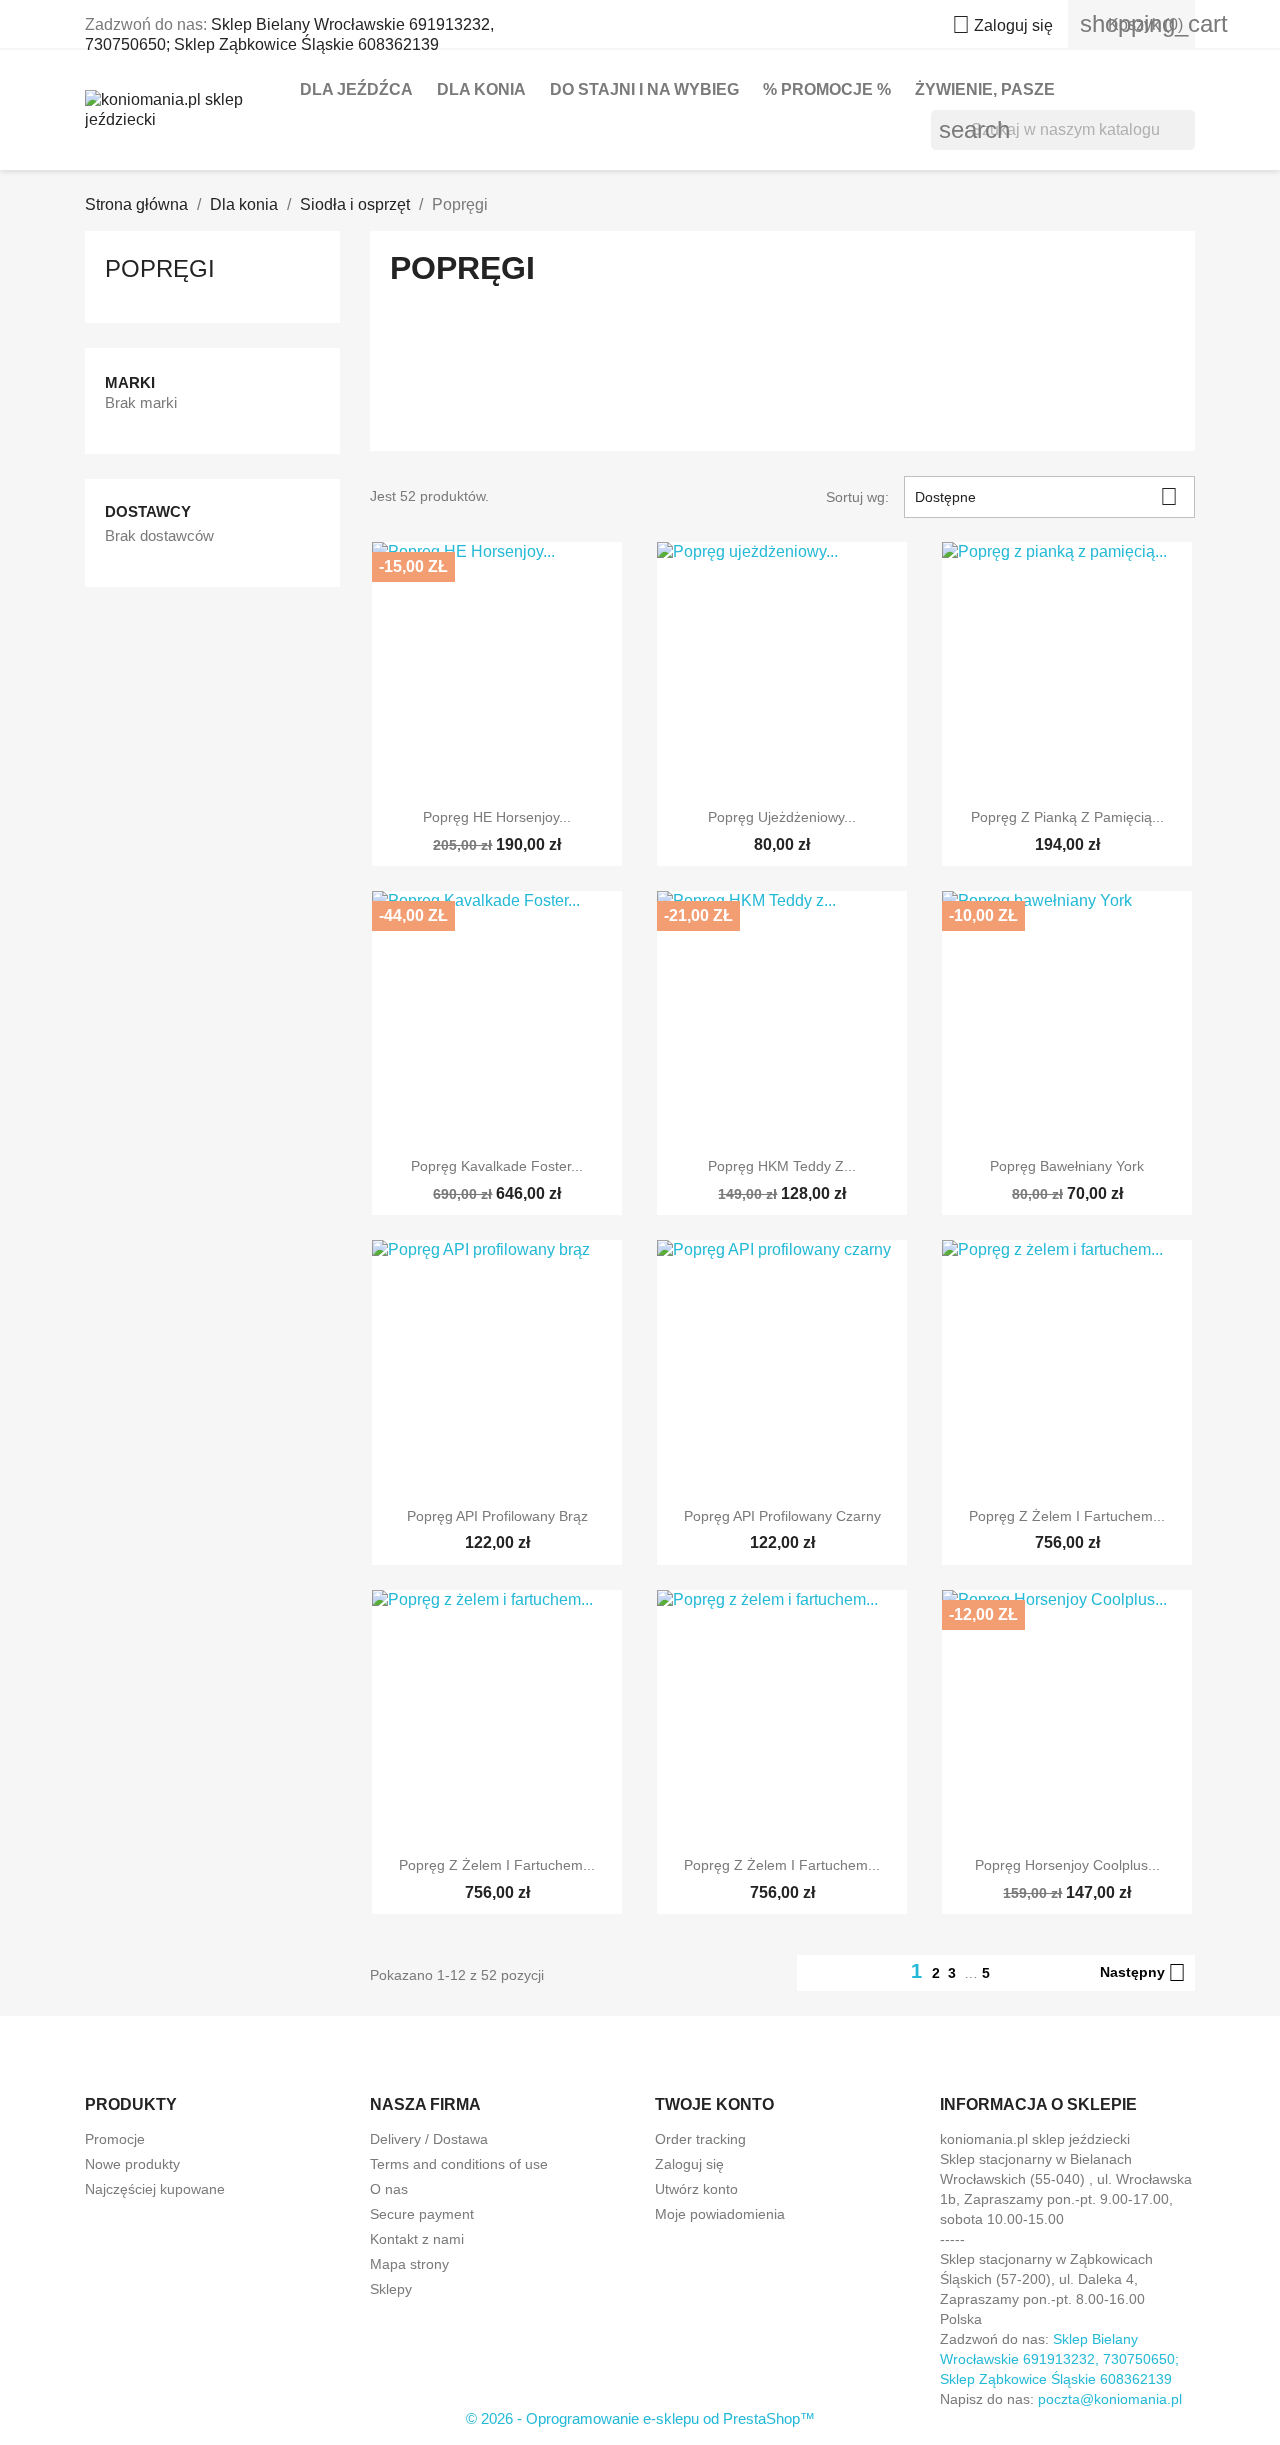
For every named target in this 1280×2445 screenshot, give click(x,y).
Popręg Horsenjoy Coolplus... (1067, 1865)
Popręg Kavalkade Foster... (497, 1166)
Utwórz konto (696, 2189)
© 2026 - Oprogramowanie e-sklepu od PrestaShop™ (640, 2418)
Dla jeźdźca (356, 89)
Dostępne (1046, 496)
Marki (130, 382)
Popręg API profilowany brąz (497, 1516)
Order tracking (700, 2139)
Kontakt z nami (417, 2239)
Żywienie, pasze (985, 89)
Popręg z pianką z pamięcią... (1067, 817)
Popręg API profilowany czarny (782, 1516)
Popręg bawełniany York (1067, 1166)
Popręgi (160, 268)
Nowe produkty (132, 2164)
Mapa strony (409, 2264)
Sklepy (391, 2289)
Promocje (115, 2139)
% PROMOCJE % (827, 89)
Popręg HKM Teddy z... (782, 1166)
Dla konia (481, 89)
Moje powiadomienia (720, 2214)
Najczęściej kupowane (155, 2189)
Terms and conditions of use (459, 2164)
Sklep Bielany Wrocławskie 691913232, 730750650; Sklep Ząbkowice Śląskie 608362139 (1059, 2359)
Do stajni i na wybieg (644, 89)
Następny (1143, 1973)
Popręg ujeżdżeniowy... (782, 817)
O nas (389, 2189)
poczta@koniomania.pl (1110, 2399)
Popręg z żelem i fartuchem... (1067, 1516)
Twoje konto (714, 2104)
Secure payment (422, 2214)
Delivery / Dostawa (429, 2139)
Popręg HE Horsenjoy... (497, 817)
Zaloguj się (689, 2164)
